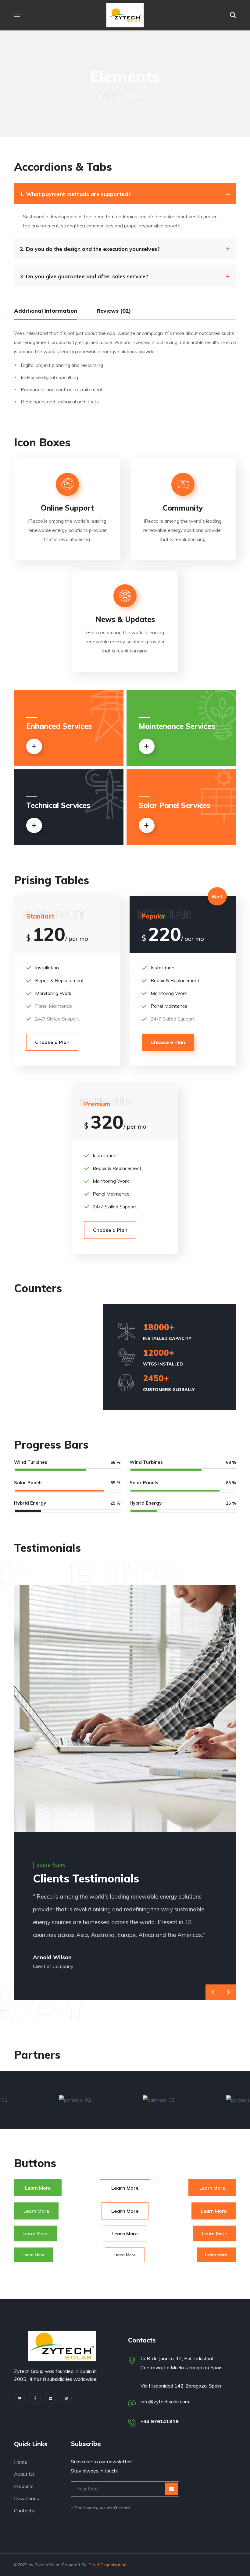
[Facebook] (35, 2398)
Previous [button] (213, 1992)
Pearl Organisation (108, 2565)
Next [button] (228, 1992)
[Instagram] (66, 2398)
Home (109, 95)
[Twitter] (20, 2398)
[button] (233, 15)
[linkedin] (51, 2398)
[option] (134, 1934)
